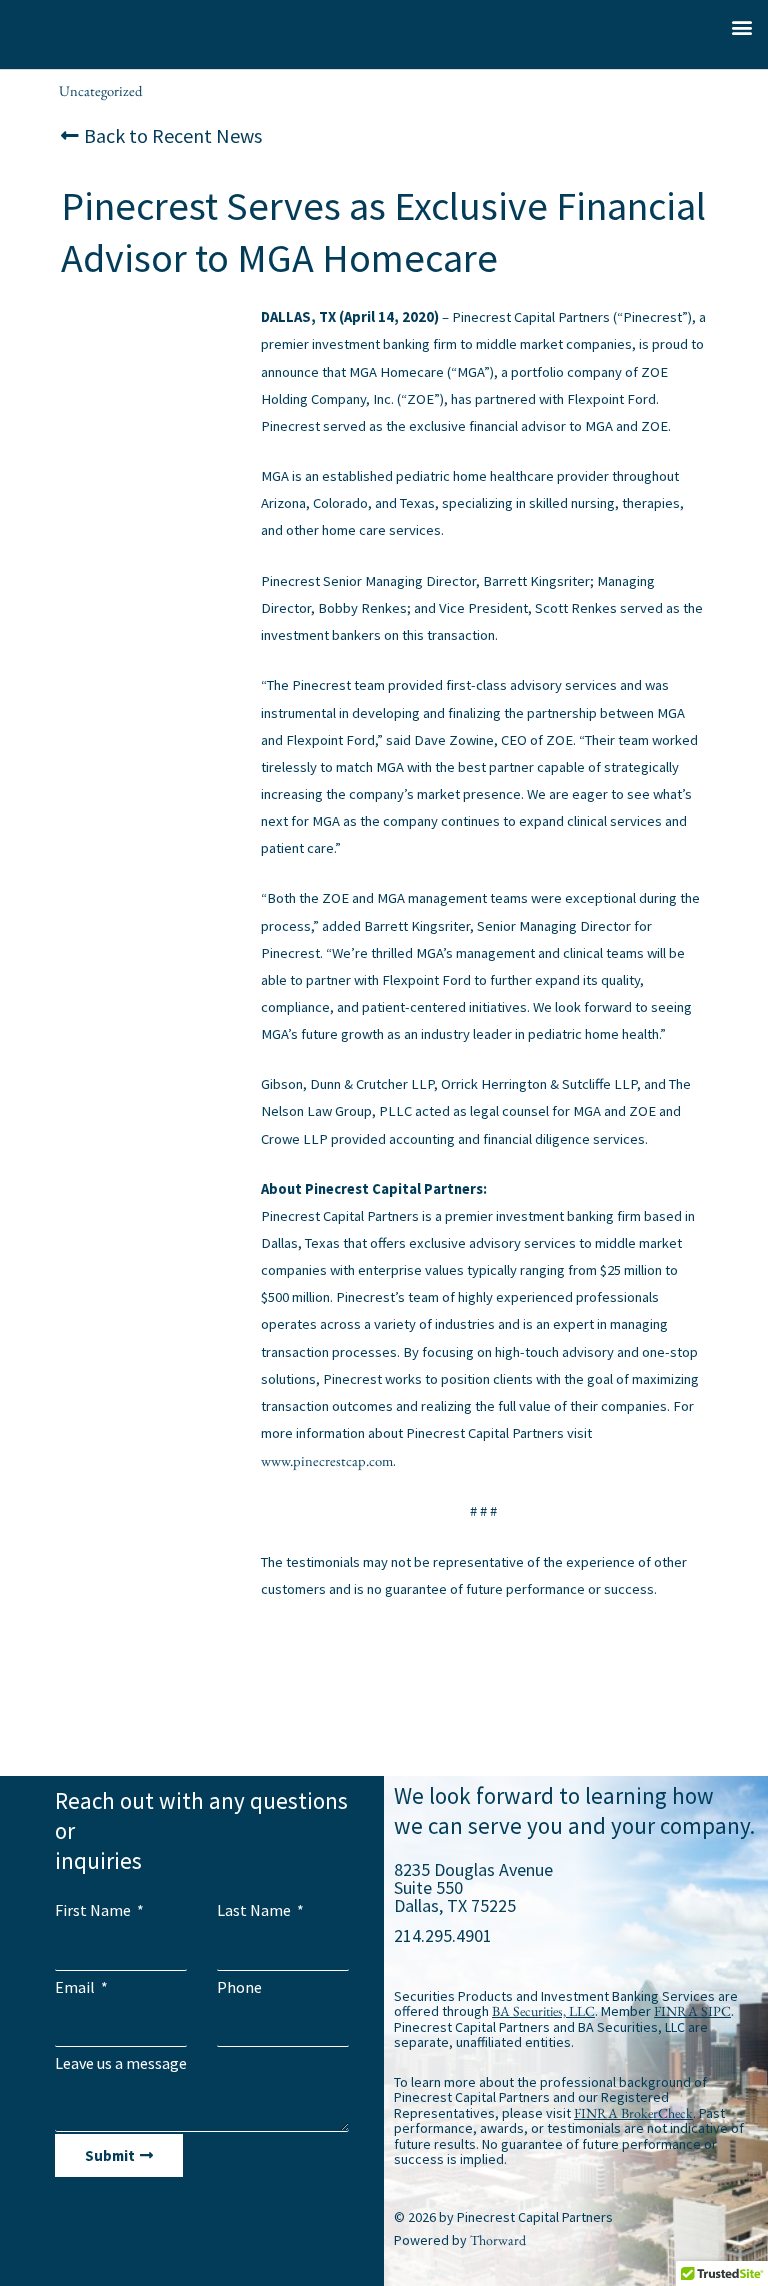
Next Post (709, 1697)
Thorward (498, 2240)
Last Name (255, 1910)
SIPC (716, 2011)
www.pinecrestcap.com (327, 1460)
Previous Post (69, 1697)
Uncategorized (100, 90)
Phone (239, 1987)
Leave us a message (121, 2063)
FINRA (676, 2011)
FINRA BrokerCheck (633, 2113)
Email (76, 1987)
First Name (94, 1910)
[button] (741, 26)
